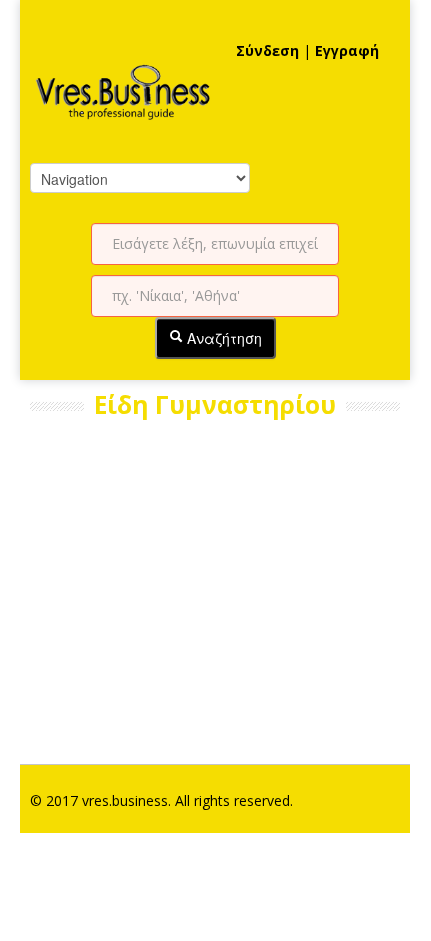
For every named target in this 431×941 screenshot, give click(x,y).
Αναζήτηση (222, 338)
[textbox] (215, 244)
